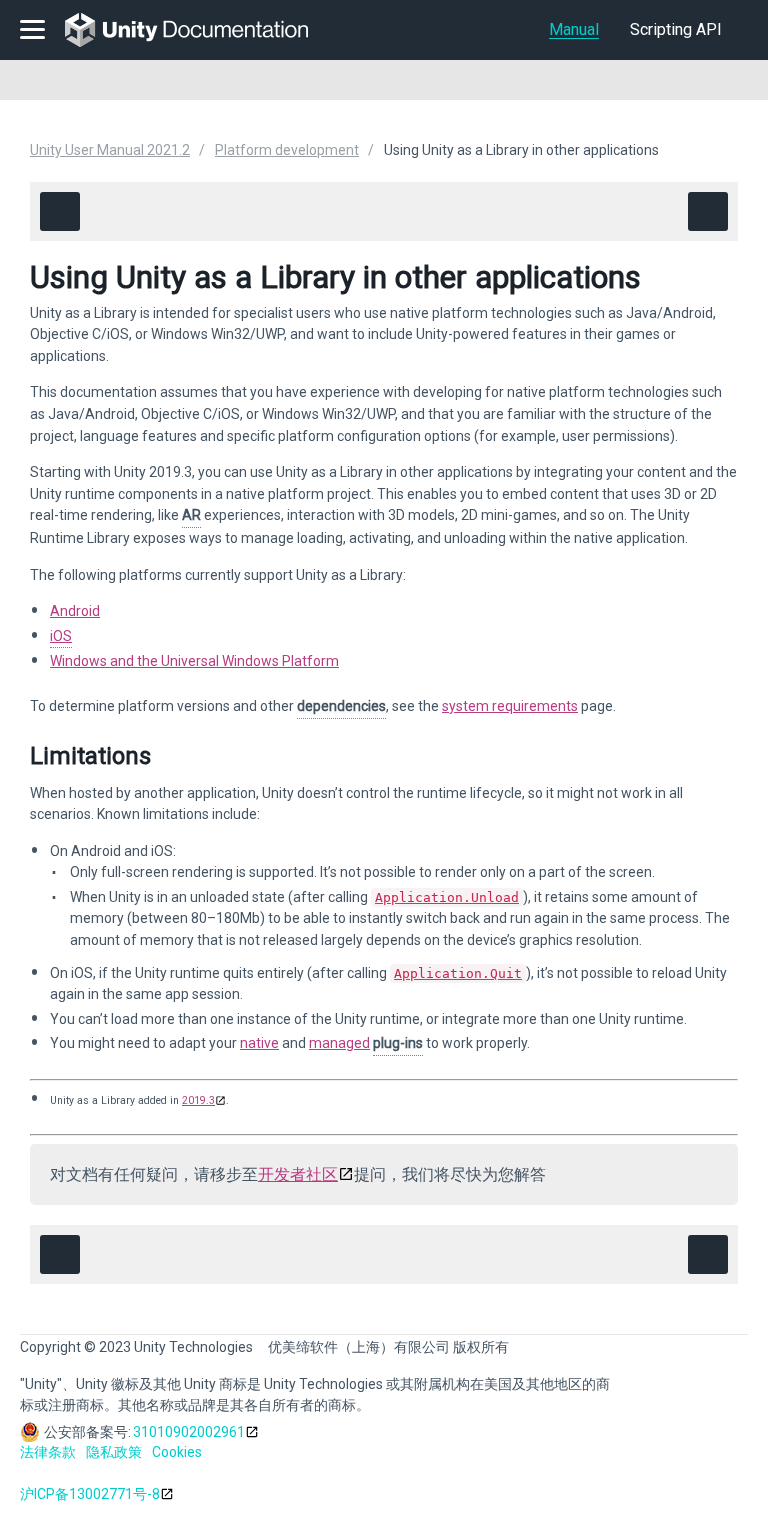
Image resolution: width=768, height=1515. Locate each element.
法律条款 (48, 1452)
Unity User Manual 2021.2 (110, 150)
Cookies (177, 1452)
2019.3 (198, 1100)
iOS (61, 636)
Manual (574, 29)
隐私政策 (114, 1452)
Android (75, 611)
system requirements (510, 706)
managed (339, 1043)
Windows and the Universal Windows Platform (194, 661)
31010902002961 (189, 1432)
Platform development (287, 150)
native (259, 1043)
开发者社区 (298, 1174)
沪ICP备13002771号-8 (90, 1494)
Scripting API (676, 29)
